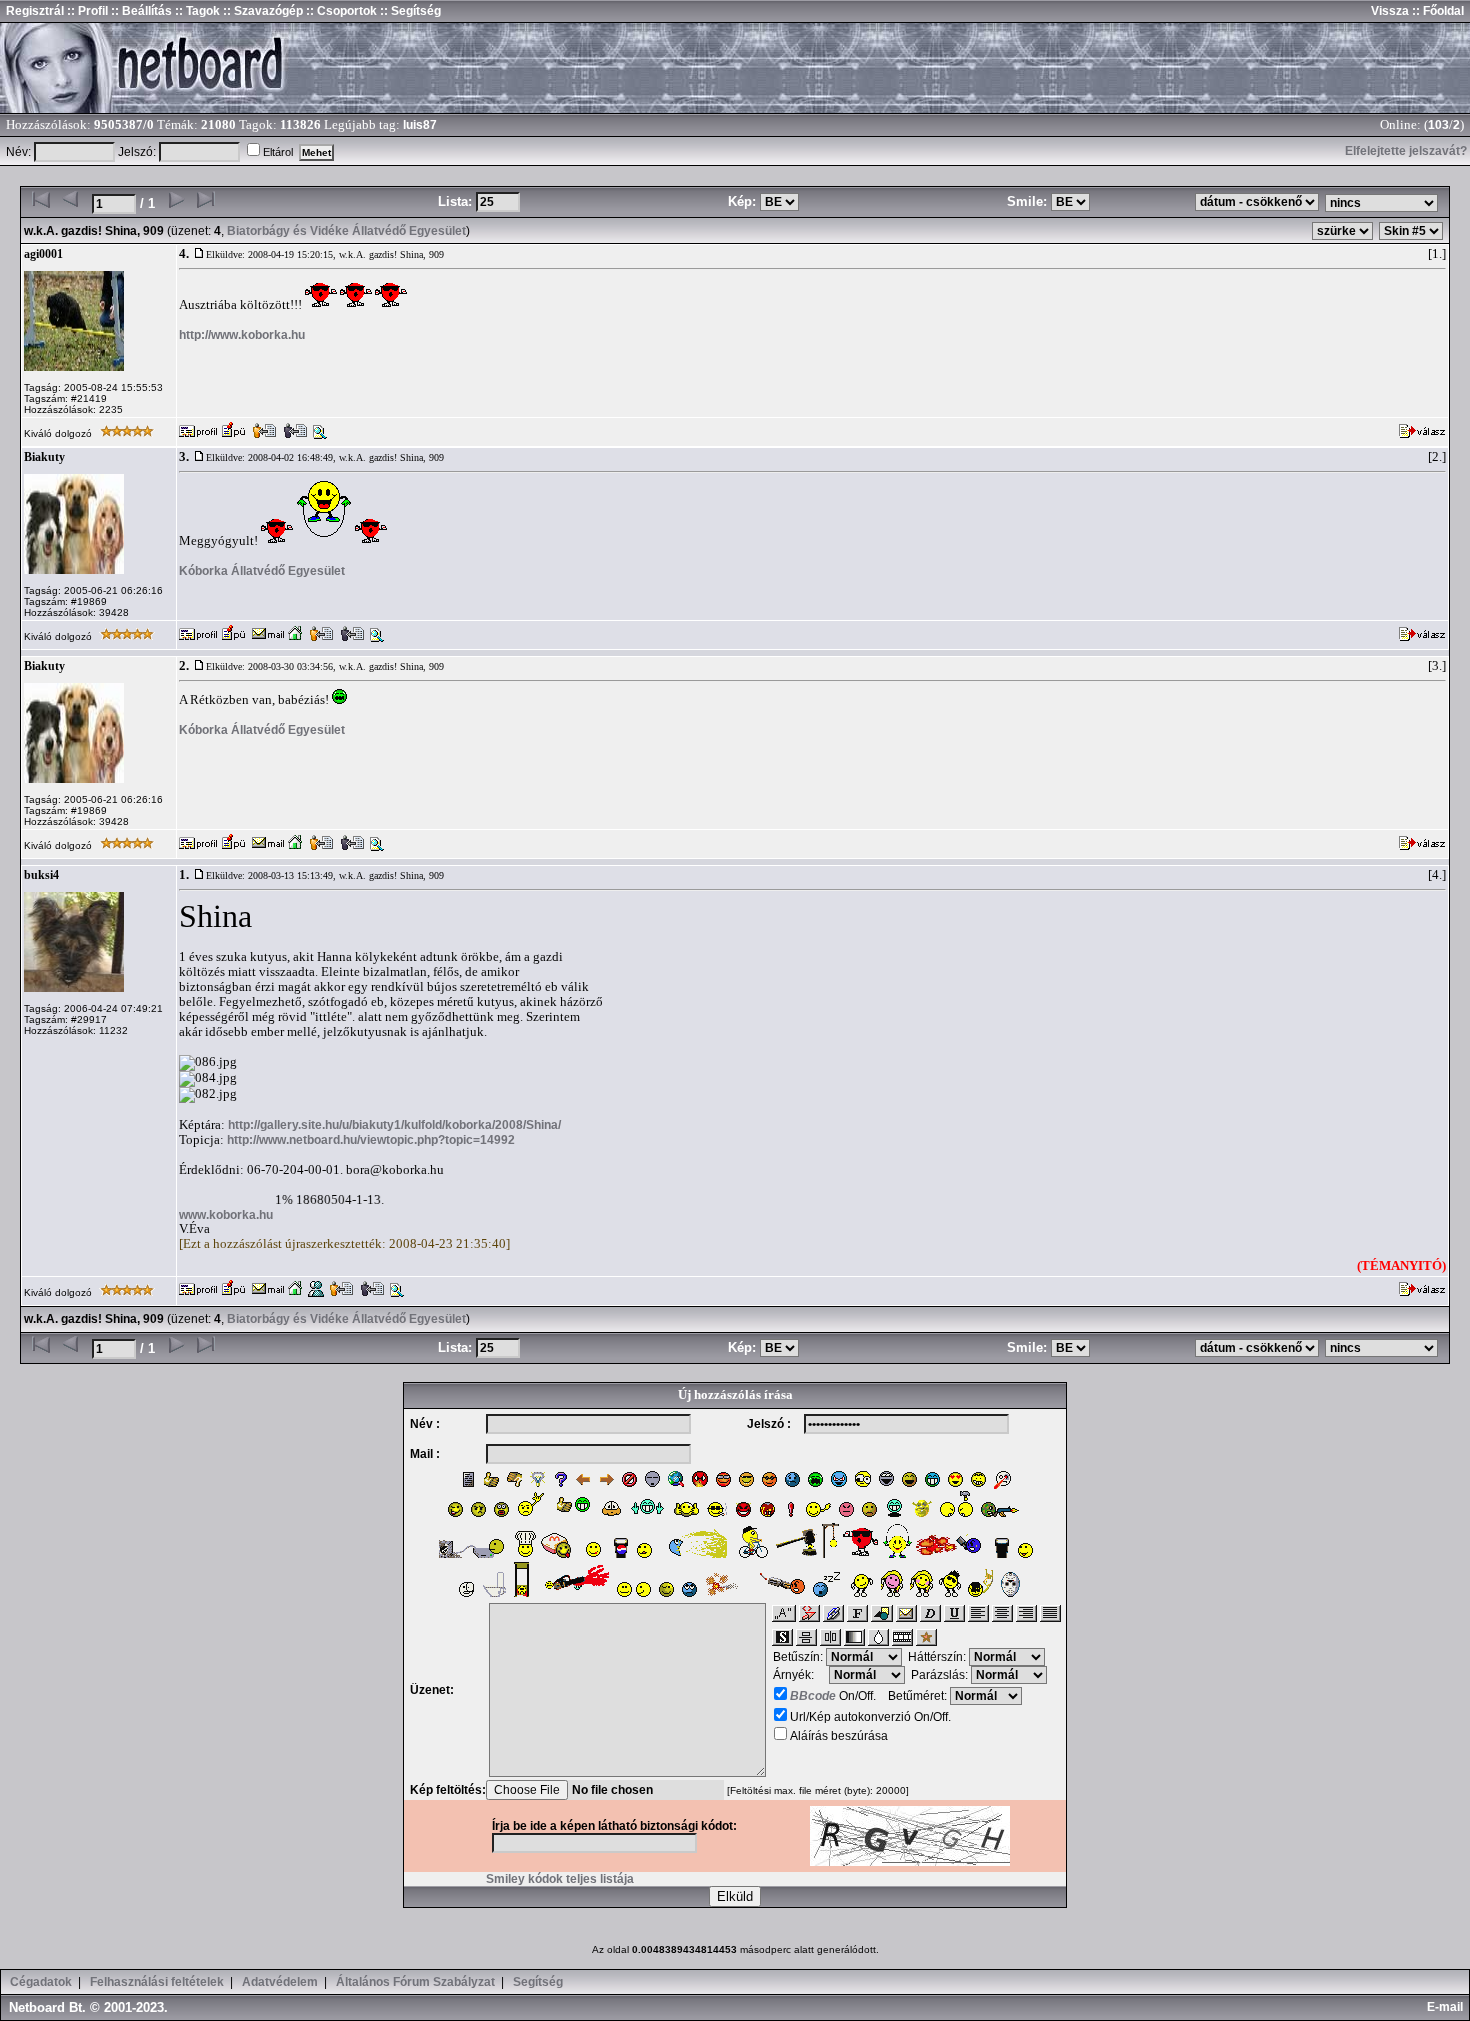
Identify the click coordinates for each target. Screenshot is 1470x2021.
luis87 (420, 125)
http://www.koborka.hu (242, 335)
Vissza (1390, 11)
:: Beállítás (140, 11)
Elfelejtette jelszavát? (1406, 151)
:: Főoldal (1436, 11)
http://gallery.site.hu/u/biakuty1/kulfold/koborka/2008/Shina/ (394, 1125)
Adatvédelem (280, 1982)
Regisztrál (35, 11)
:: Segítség (409, 11)
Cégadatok (41, 1982)
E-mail (1448, 2007)
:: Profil (86, 11)
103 (1438, 125)
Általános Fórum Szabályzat (415, 1982)
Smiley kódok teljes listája (560, 1879)
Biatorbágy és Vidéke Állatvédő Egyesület (346, 231)
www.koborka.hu (226, 1215)
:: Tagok (196, 11)
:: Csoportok (340, 11)
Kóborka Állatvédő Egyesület (262, 571)
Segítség (538, 1982)
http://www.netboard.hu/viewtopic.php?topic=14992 (371, 1140)
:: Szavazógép (263, 11)
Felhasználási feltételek (157, 1982)
